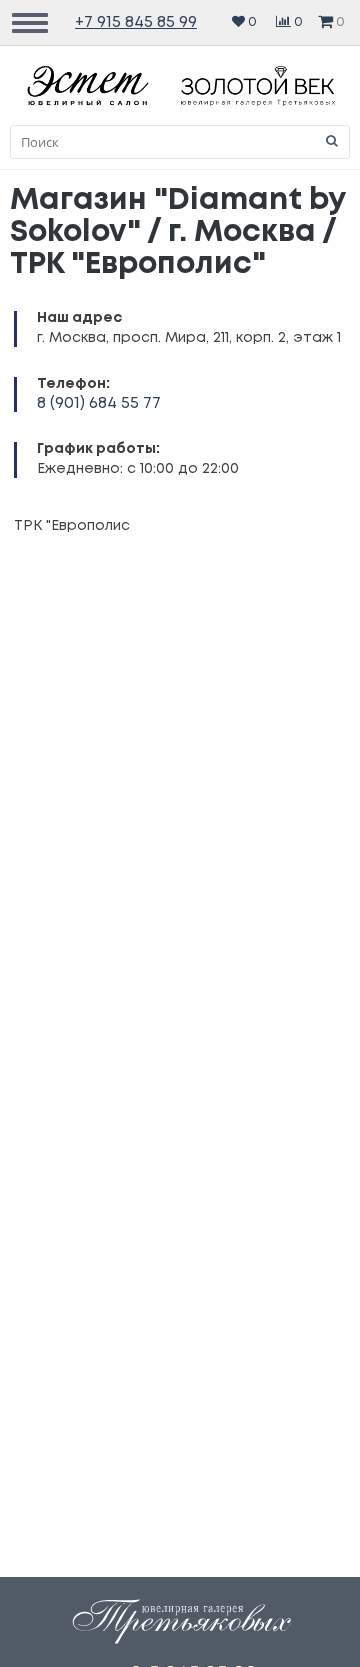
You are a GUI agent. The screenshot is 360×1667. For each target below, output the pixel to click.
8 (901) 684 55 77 (99, 403)
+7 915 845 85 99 (136, 22)
